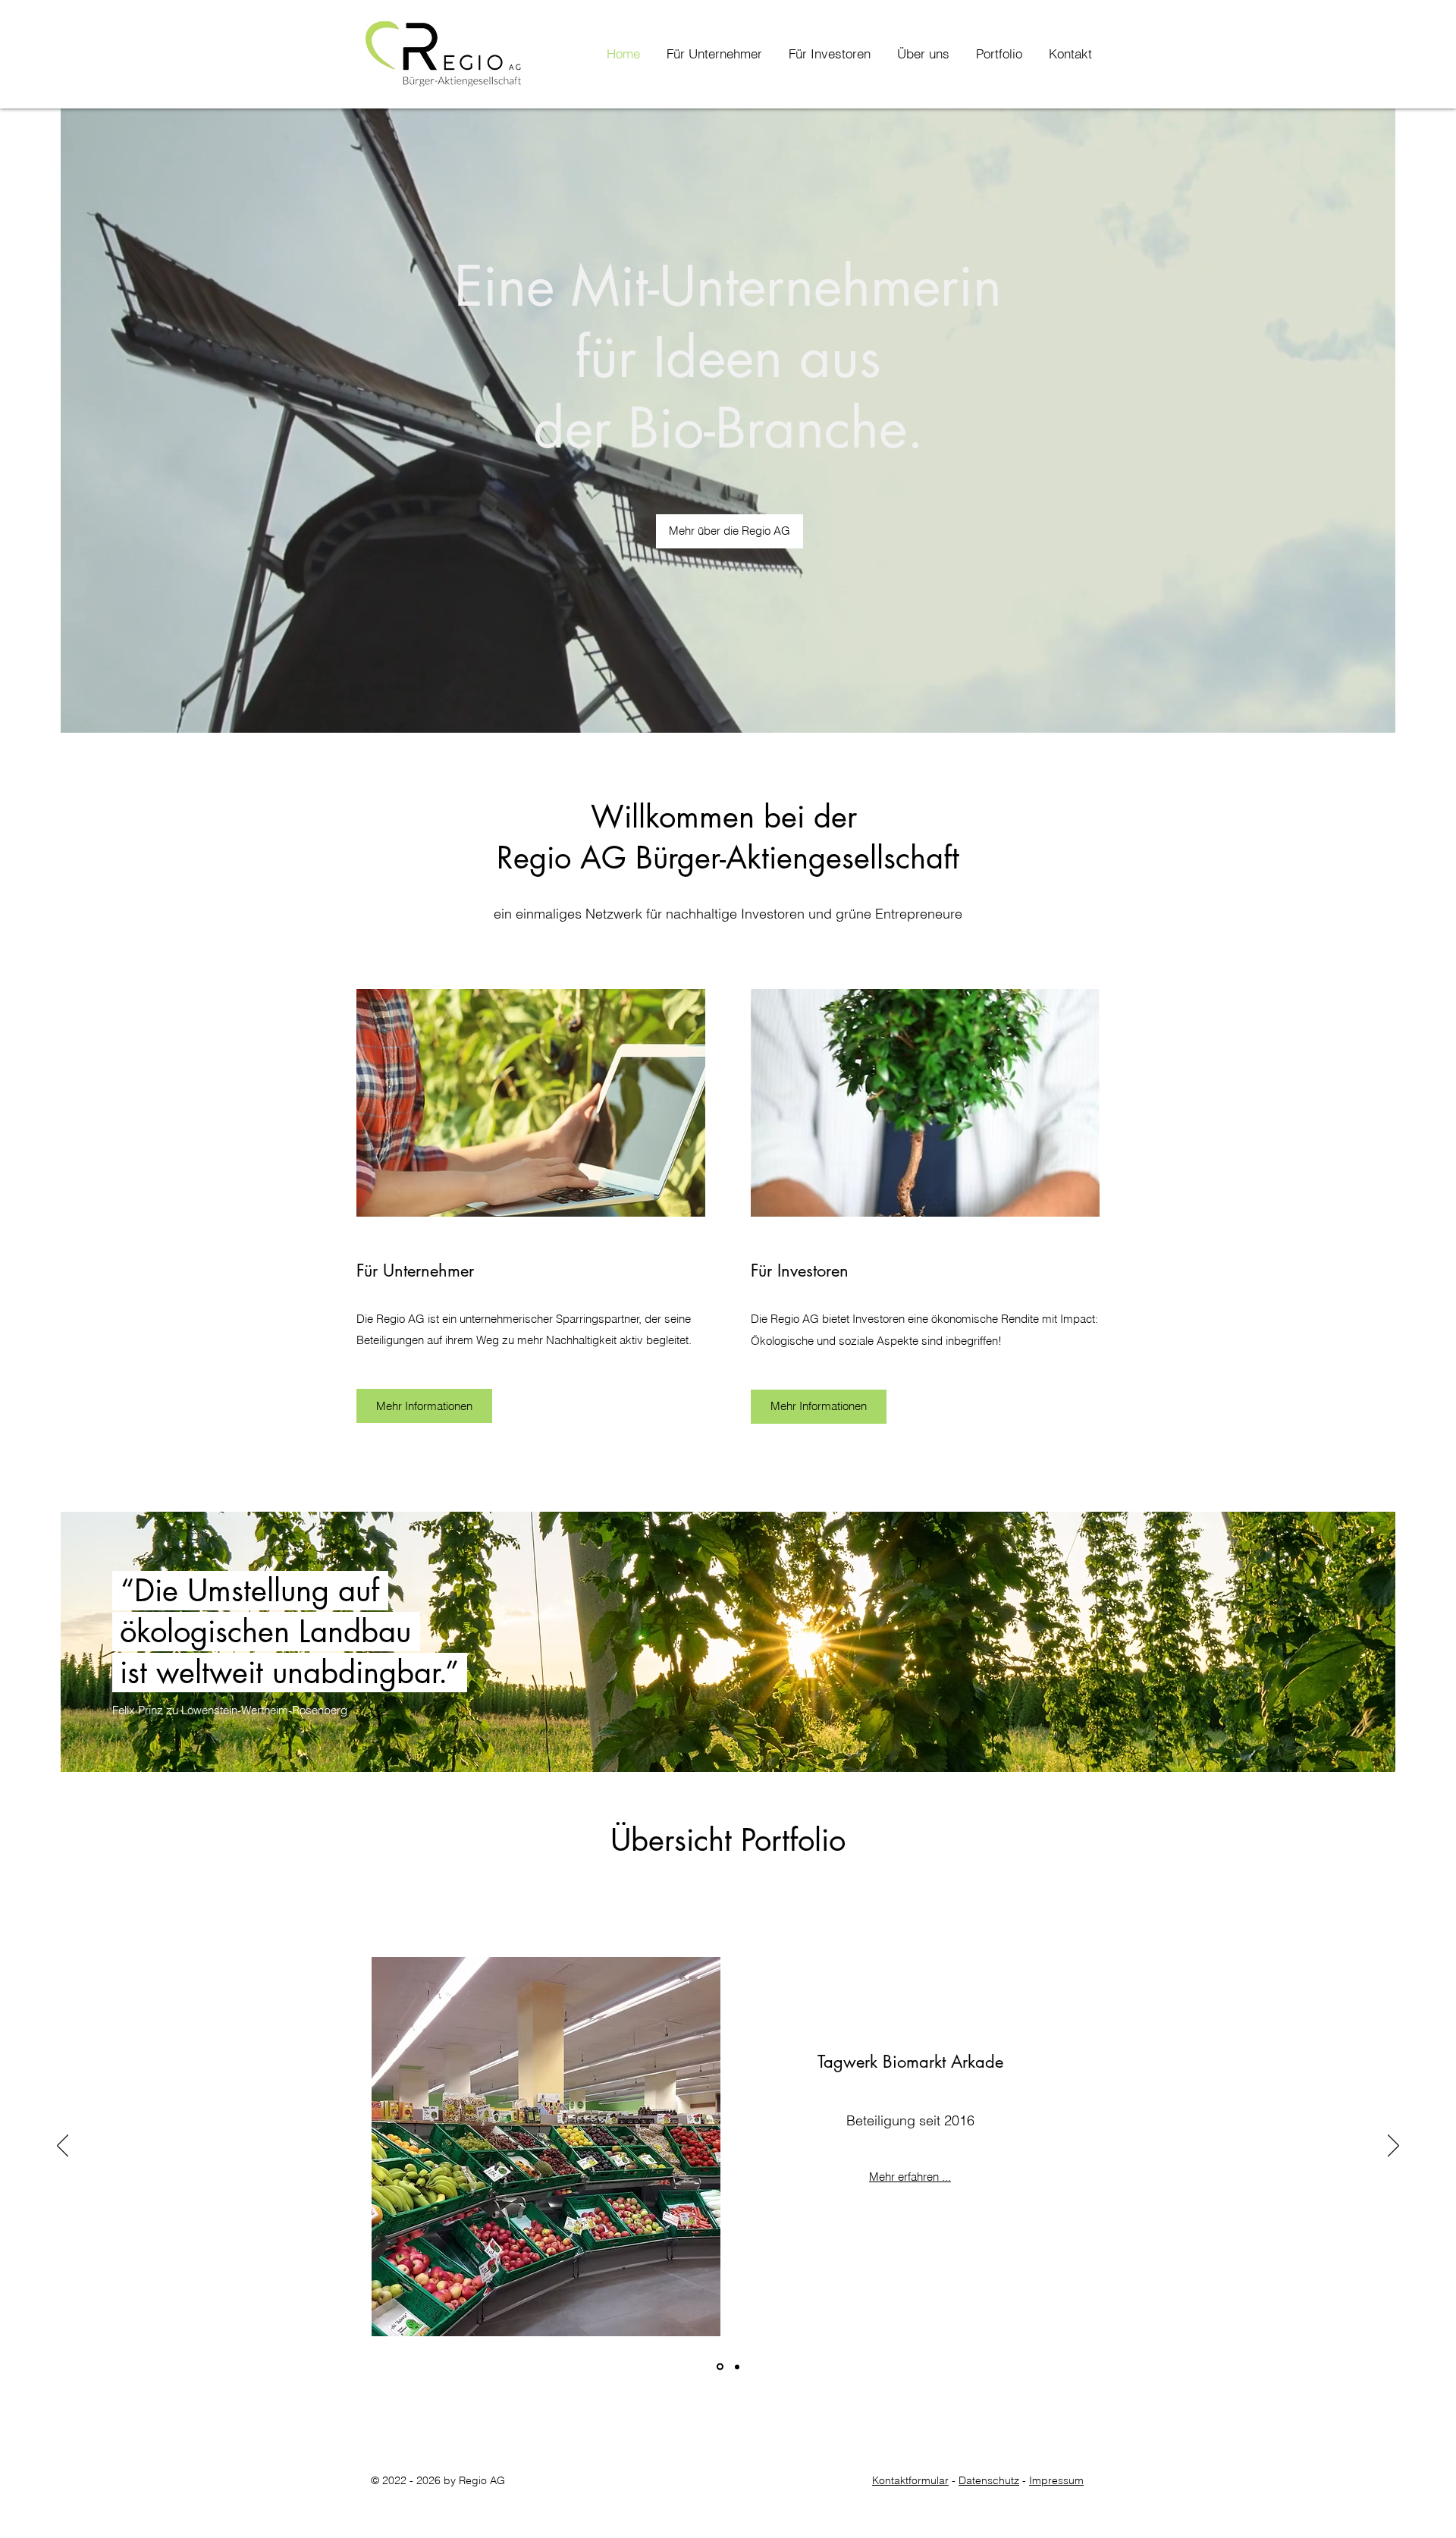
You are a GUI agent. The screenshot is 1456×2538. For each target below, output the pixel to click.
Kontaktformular (910, 2480)
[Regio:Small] (736, 2367)
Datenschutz (989, 2480)
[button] (918, 54)
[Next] (1393, 2147)
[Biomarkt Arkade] (719, 2367)
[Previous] (63, 2147)
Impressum (1056, 2480)
